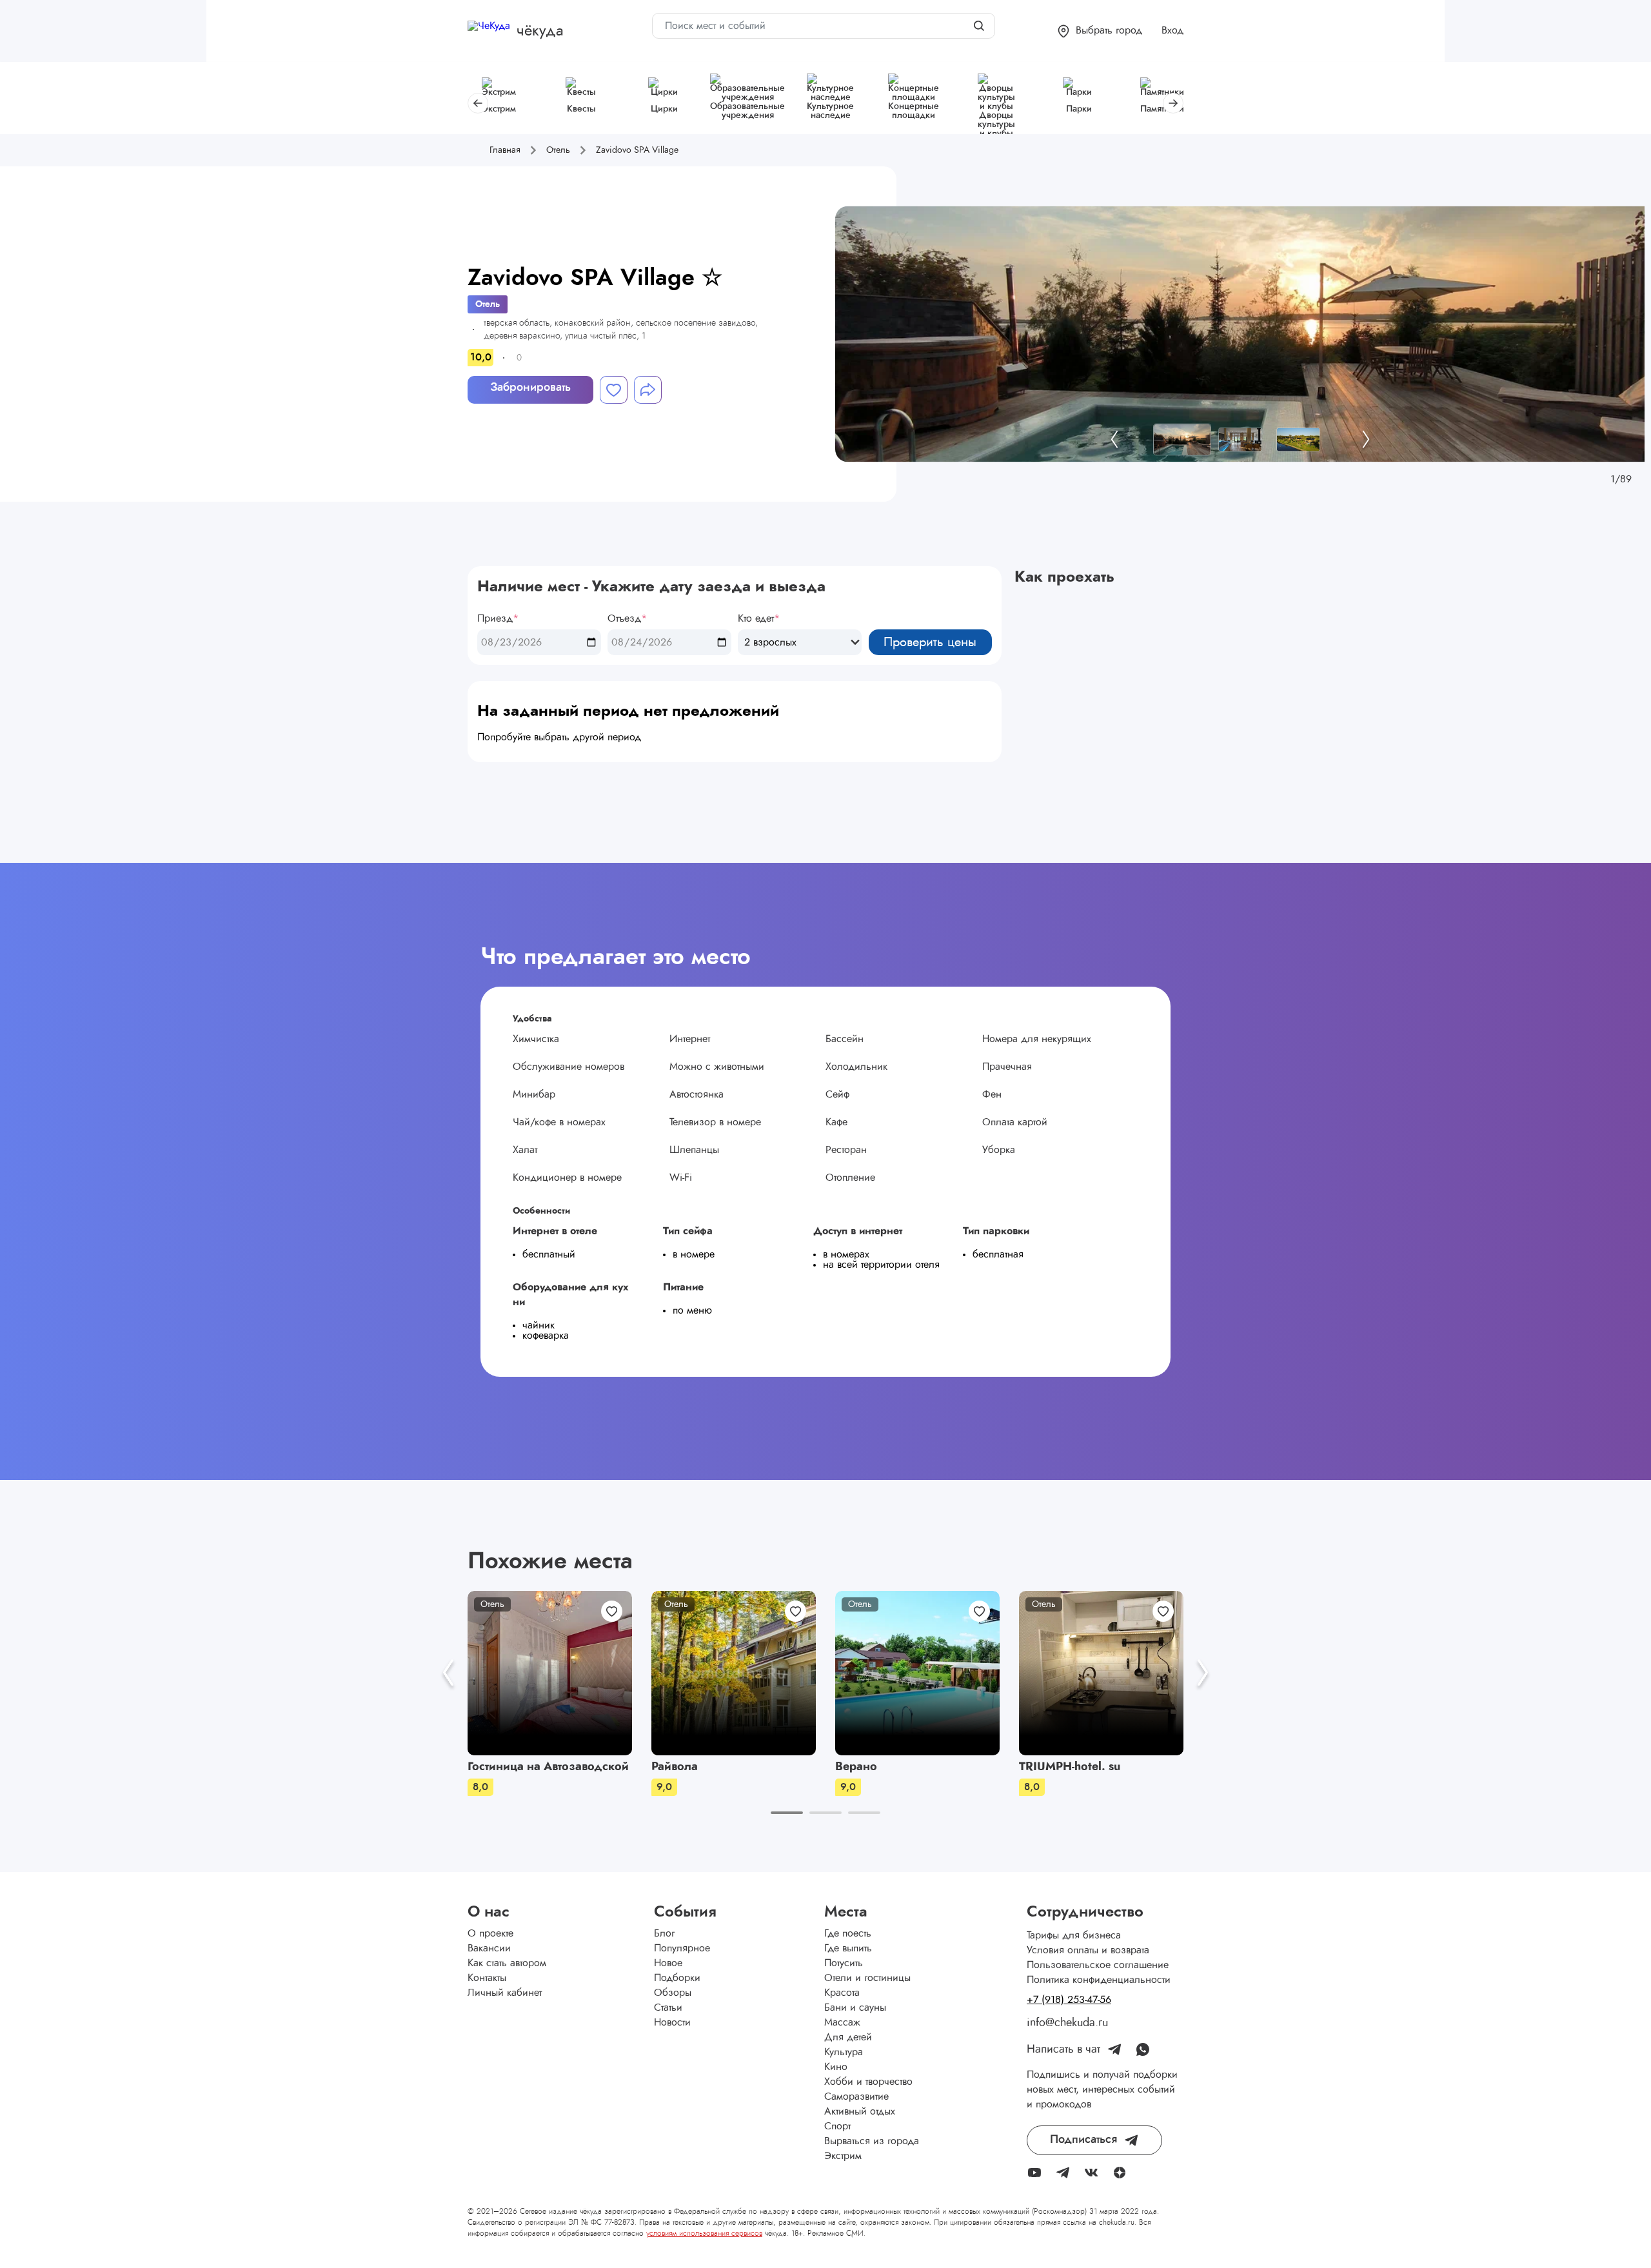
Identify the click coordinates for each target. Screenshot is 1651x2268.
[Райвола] (734, 1673)
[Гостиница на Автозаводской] (550, 1673)
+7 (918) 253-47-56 (1069, 2000)
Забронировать (530, 388)
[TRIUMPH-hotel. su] (1101, 1673)
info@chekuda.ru (1067, 2023)
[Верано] (917, 1673)
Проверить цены (930, 642)
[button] (1100, 31)
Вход (1172, 30)
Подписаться (1083, 2140)
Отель (488, 304)
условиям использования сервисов (704, 2233)
